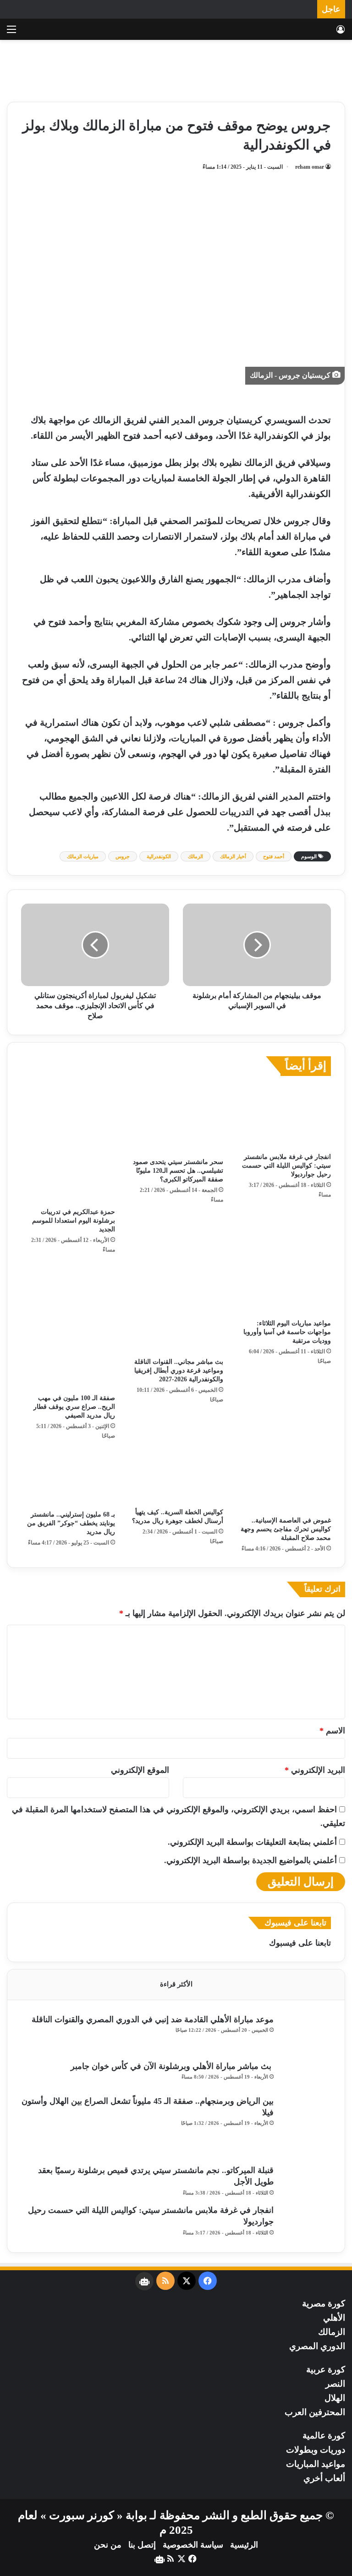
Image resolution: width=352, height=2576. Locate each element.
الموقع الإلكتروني (140, 1770)
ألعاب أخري (324, 2478)
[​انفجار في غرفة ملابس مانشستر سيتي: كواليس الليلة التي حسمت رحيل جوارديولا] (284, 1117)
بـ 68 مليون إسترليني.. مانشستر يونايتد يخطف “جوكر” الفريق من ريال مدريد (71, 1523)
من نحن (108, 2545)
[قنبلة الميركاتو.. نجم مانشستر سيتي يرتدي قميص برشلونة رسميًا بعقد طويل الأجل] (306, 2182)
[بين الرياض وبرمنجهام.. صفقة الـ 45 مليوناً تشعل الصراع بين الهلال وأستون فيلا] (306, 2127)
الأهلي (334, 2318)
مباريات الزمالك (83, 856)
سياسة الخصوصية (193, 2545)
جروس (123, 856)
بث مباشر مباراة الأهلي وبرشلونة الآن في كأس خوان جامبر (172, 2066)
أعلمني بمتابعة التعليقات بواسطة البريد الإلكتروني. (252, 1842)
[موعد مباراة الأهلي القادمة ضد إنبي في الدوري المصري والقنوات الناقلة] (306, 2034)
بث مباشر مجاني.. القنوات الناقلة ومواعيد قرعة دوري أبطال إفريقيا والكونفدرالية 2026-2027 (179, 1371)
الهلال (335, 2398)
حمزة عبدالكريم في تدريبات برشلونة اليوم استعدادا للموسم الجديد (74, 1221)
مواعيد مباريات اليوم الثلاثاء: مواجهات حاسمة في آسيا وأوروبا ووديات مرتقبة (287, 1332)
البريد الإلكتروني (315, 1770)
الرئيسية (244, 2545)
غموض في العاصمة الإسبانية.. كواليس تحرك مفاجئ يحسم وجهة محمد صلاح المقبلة (286, 1529)
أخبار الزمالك (233, 856)
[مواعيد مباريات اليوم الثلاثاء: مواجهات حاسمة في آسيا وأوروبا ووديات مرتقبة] (284, 1289)
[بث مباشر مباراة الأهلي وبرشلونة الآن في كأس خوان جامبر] (306, 2075)
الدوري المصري (317, 2346)
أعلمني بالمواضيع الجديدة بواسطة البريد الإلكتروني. (250, 1860)
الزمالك (195, 856)
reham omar (310, 167)
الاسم (332, 1731)
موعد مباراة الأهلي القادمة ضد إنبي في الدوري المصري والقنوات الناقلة (153, 2019)
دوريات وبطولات (316, 2450)
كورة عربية (326, 2369)
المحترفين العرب (315, 2412)
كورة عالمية (324, 2435)
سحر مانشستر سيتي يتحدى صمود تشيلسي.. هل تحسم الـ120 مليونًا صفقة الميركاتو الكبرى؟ (178, 1171)
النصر (335, 2384)
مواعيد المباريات (316, 2464)
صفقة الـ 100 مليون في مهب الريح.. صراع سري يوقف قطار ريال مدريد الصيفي (74, 1407)
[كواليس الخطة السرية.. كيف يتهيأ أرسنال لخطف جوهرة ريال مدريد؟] (176, 1477)
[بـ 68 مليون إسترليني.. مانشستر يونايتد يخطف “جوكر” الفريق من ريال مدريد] (68, 1478)
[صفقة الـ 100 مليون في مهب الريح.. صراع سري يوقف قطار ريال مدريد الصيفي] (68, 1327)
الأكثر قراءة (176, 1984)
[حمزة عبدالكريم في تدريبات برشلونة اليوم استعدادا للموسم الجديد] (68, 1144)
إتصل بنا (142, 2545)
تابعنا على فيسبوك (300, 1943)
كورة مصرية (324, 2303)
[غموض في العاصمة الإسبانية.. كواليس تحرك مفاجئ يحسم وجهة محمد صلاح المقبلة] (284, 1481)
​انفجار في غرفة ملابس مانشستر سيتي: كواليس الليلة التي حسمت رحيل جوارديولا (286, 1166)
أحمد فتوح (274, 856)
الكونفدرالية (159, 856)
